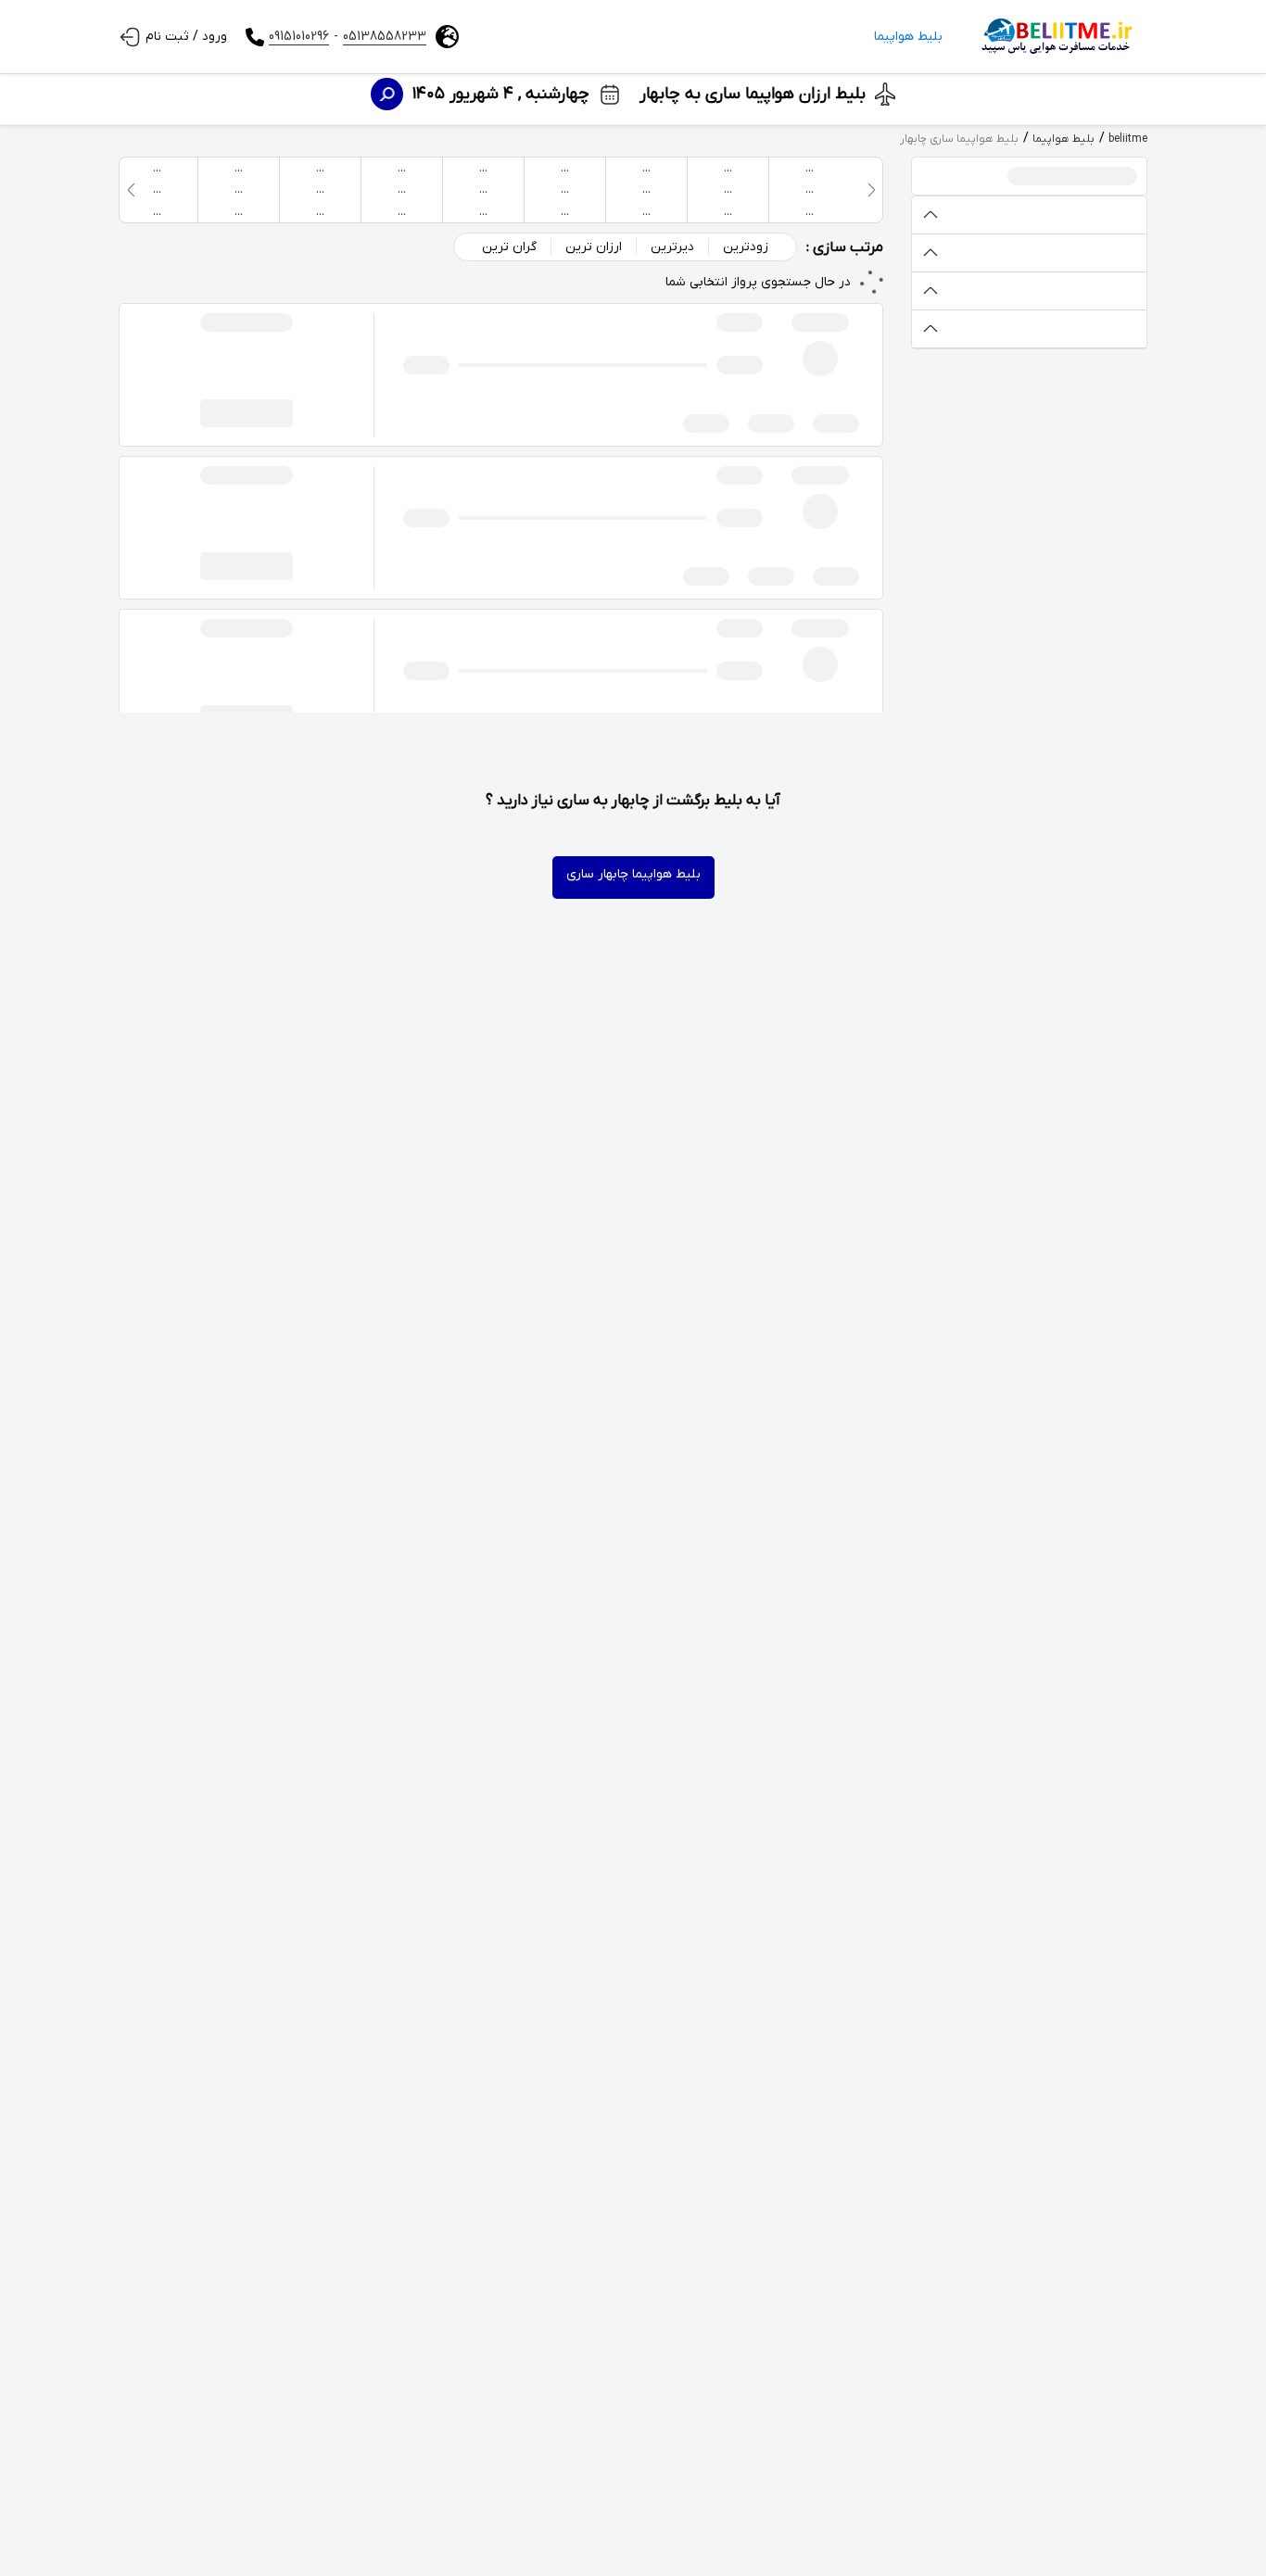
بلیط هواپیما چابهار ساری (633, 874)
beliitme (1128, 139)
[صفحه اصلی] (1054, 37)
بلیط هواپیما (908, 37)
